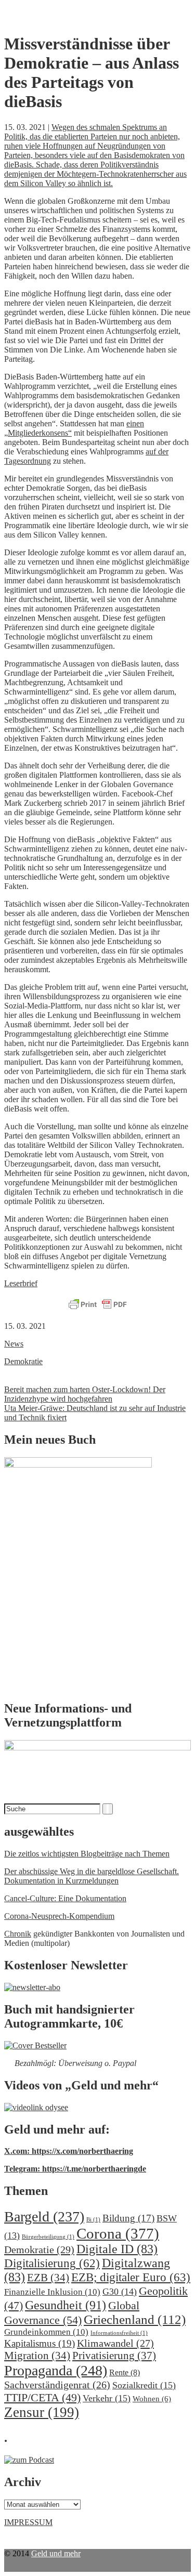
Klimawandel (115, 2343)
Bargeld (44, 2217)
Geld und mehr (56, 2553)
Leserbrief (21, 1283)
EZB (48, 2278)
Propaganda (56, 2370)
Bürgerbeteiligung (48, 2237)
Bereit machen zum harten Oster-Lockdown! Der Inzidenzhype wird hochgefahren (85, 1394)
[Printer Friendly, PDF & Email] (98, 1305)
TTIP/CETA (42, 2397)
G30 (120, 2292)
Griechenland (135, 2319)
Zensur (42, 2412)
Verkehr (107, 2398)
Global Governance (72, 2313)
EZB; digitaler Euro (131, 2277)
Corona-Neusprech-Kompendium (59, 1916)
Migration (37, 2356)
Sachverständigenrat (57, 2385)
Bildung (128, 2218)
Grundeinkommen (46, 2332)
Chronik (18, 1934)
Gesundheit (66, 2305)
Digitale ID (117, 2249)
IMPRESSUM (28, 2522)
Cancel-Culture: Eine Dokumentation (65, 1898)
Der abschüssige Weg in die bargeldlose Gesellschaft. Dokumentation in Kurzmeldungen (92, 1876)
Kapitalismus (40, 2343)
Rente (125, 2372)
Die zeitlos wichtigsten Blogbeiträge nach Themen (87, 1854)
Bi (93, 2220)
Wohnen (152, 2398)
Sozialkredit (144, 2385)
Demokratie (23, 1361)
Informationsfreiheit (119, 2333)
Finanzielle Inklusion (52, 2292)
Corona (118, 2233)
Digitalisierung (52, 2263)
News (14, 1344)
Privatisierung (114, 2356)
